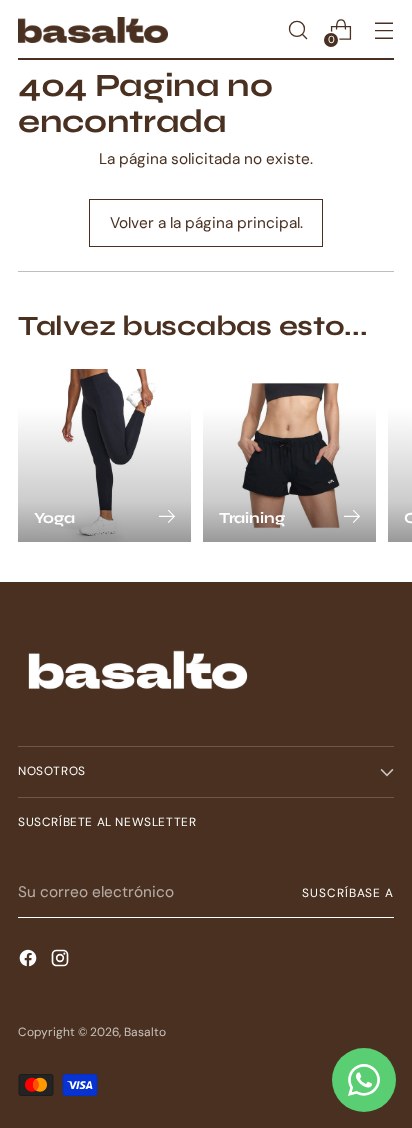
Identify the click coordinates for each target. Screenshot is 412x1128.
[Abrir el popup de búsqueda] (297, 30)
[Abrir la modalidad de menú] (383, 30)
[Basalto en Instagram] (62, 961)
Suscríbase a (348, 893)
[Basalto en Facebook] (30, 961)
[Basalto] (93, 30)
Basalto (145, 1032)
